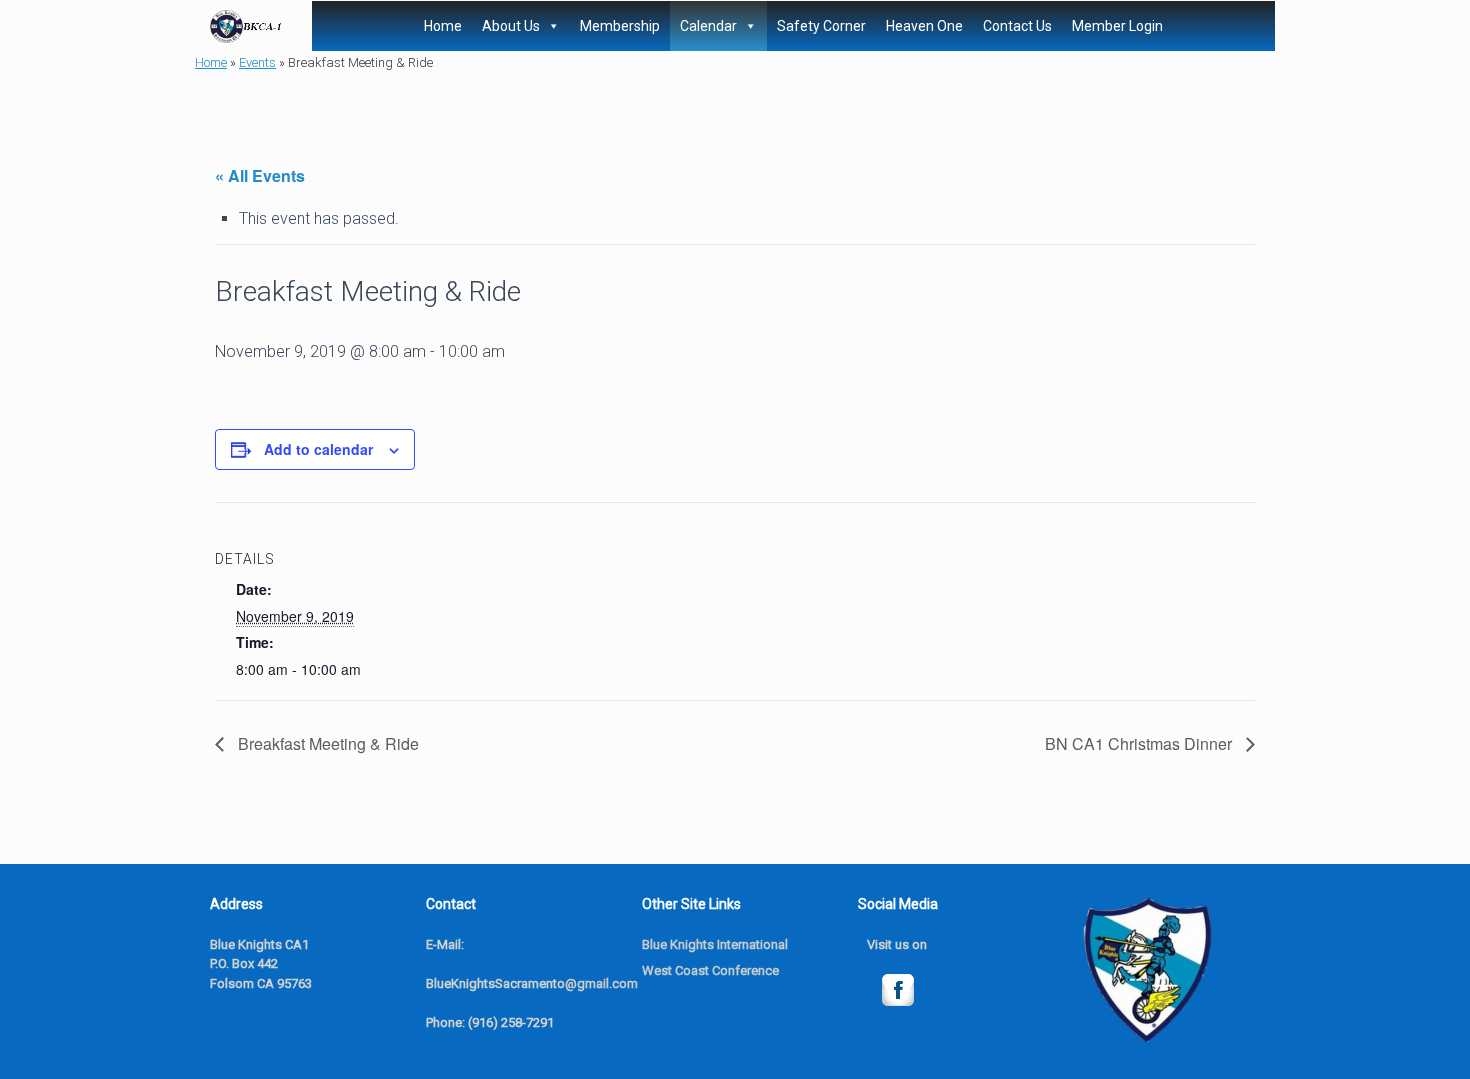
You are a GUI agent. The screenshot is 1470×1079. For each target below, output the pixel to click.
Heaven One (924, 26)
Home (443, 26)
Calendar (708, 26)
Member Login (1117, 26)
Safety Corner (821, 26)
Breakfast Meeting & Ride (326, 743)
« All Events (260, 175)
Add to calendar (318, 449)
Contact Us (1017, 26)
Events (257, 62)
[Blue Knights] (246, 26)
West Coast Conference (710, 970)
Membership (620, 26)
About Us (511, 26)
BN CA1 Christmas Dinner (1140, 743)
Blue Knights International (715, 944)
